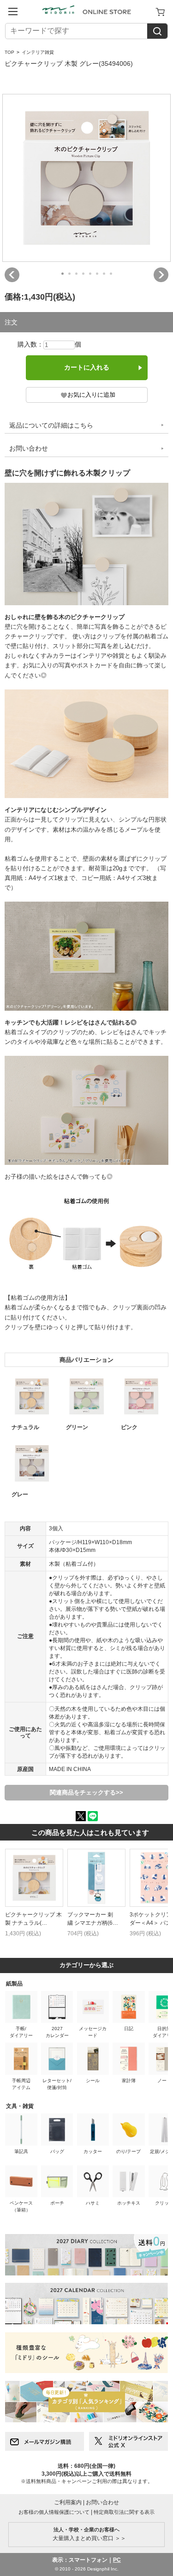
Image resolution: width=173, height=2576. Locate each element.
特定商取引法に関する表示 (124, 2512)
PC (117, 2560)
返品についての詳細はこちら (51, 425)
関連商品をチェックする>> (86, 1792)
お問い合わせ (29, 448)
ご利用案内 (68, 2502)
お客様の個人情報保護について (54, 2512)
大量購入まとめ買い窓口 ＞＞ (86, 2534)
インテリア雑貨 (38, 52)
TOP (9, 52)
